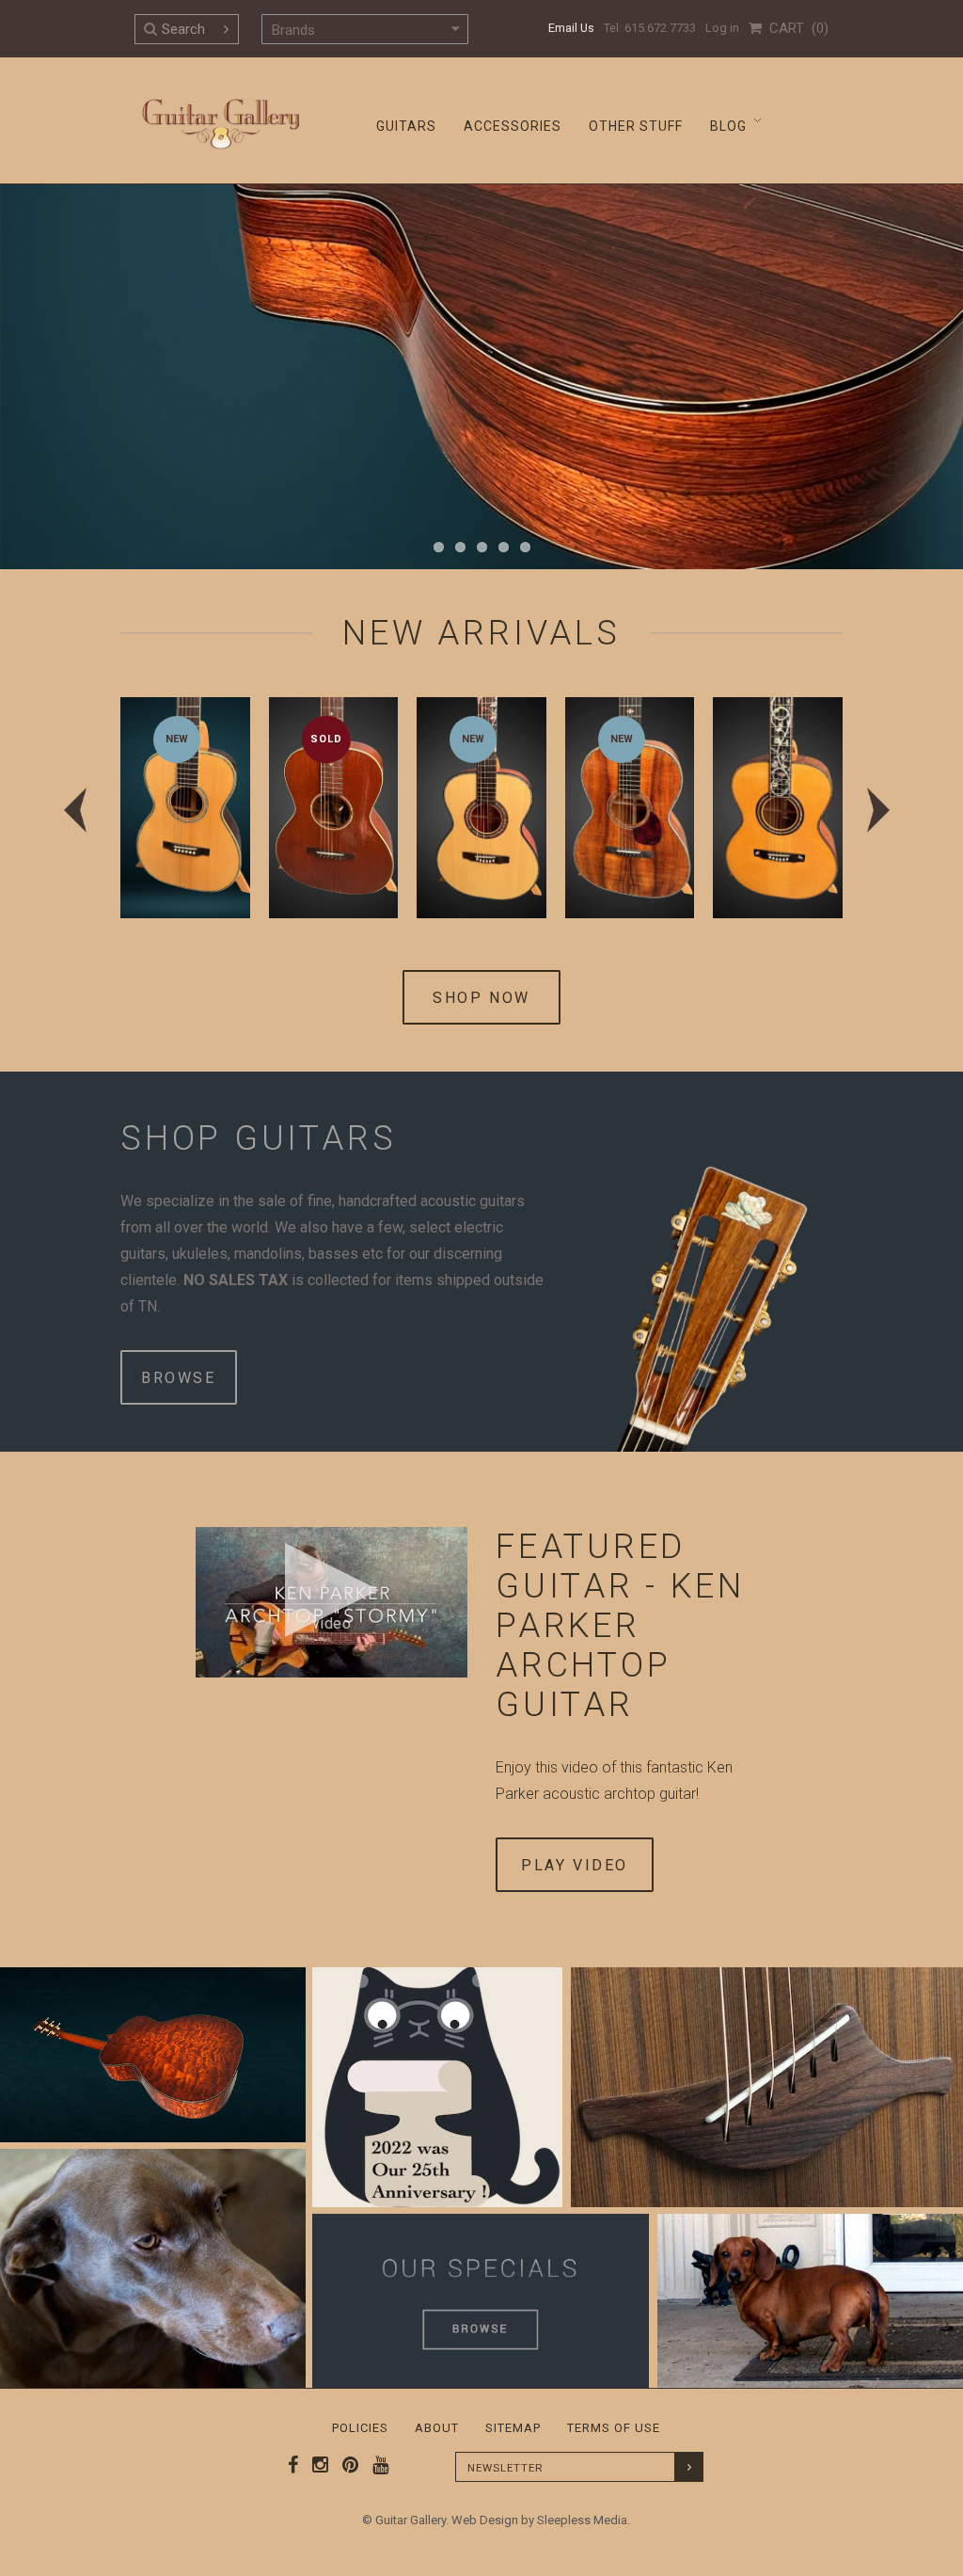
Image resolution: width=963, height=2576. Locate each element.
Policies (360, 2428)
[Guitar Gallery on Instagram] (316, 2465)
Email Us (571, 28)
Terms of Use (614, 2428)
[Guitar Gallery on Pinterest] (346, 2465)
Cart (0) (795, 28)
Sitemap (513, 2428)
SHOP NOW (481, 998)
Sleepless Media (582, 2520)
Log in (722, 28)
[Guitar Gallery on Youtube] (376, 2465)
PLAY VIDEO (575, 1865)
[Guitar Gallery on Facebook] (293, 2465)
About (437, 2428)
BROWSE (179, 1378)
